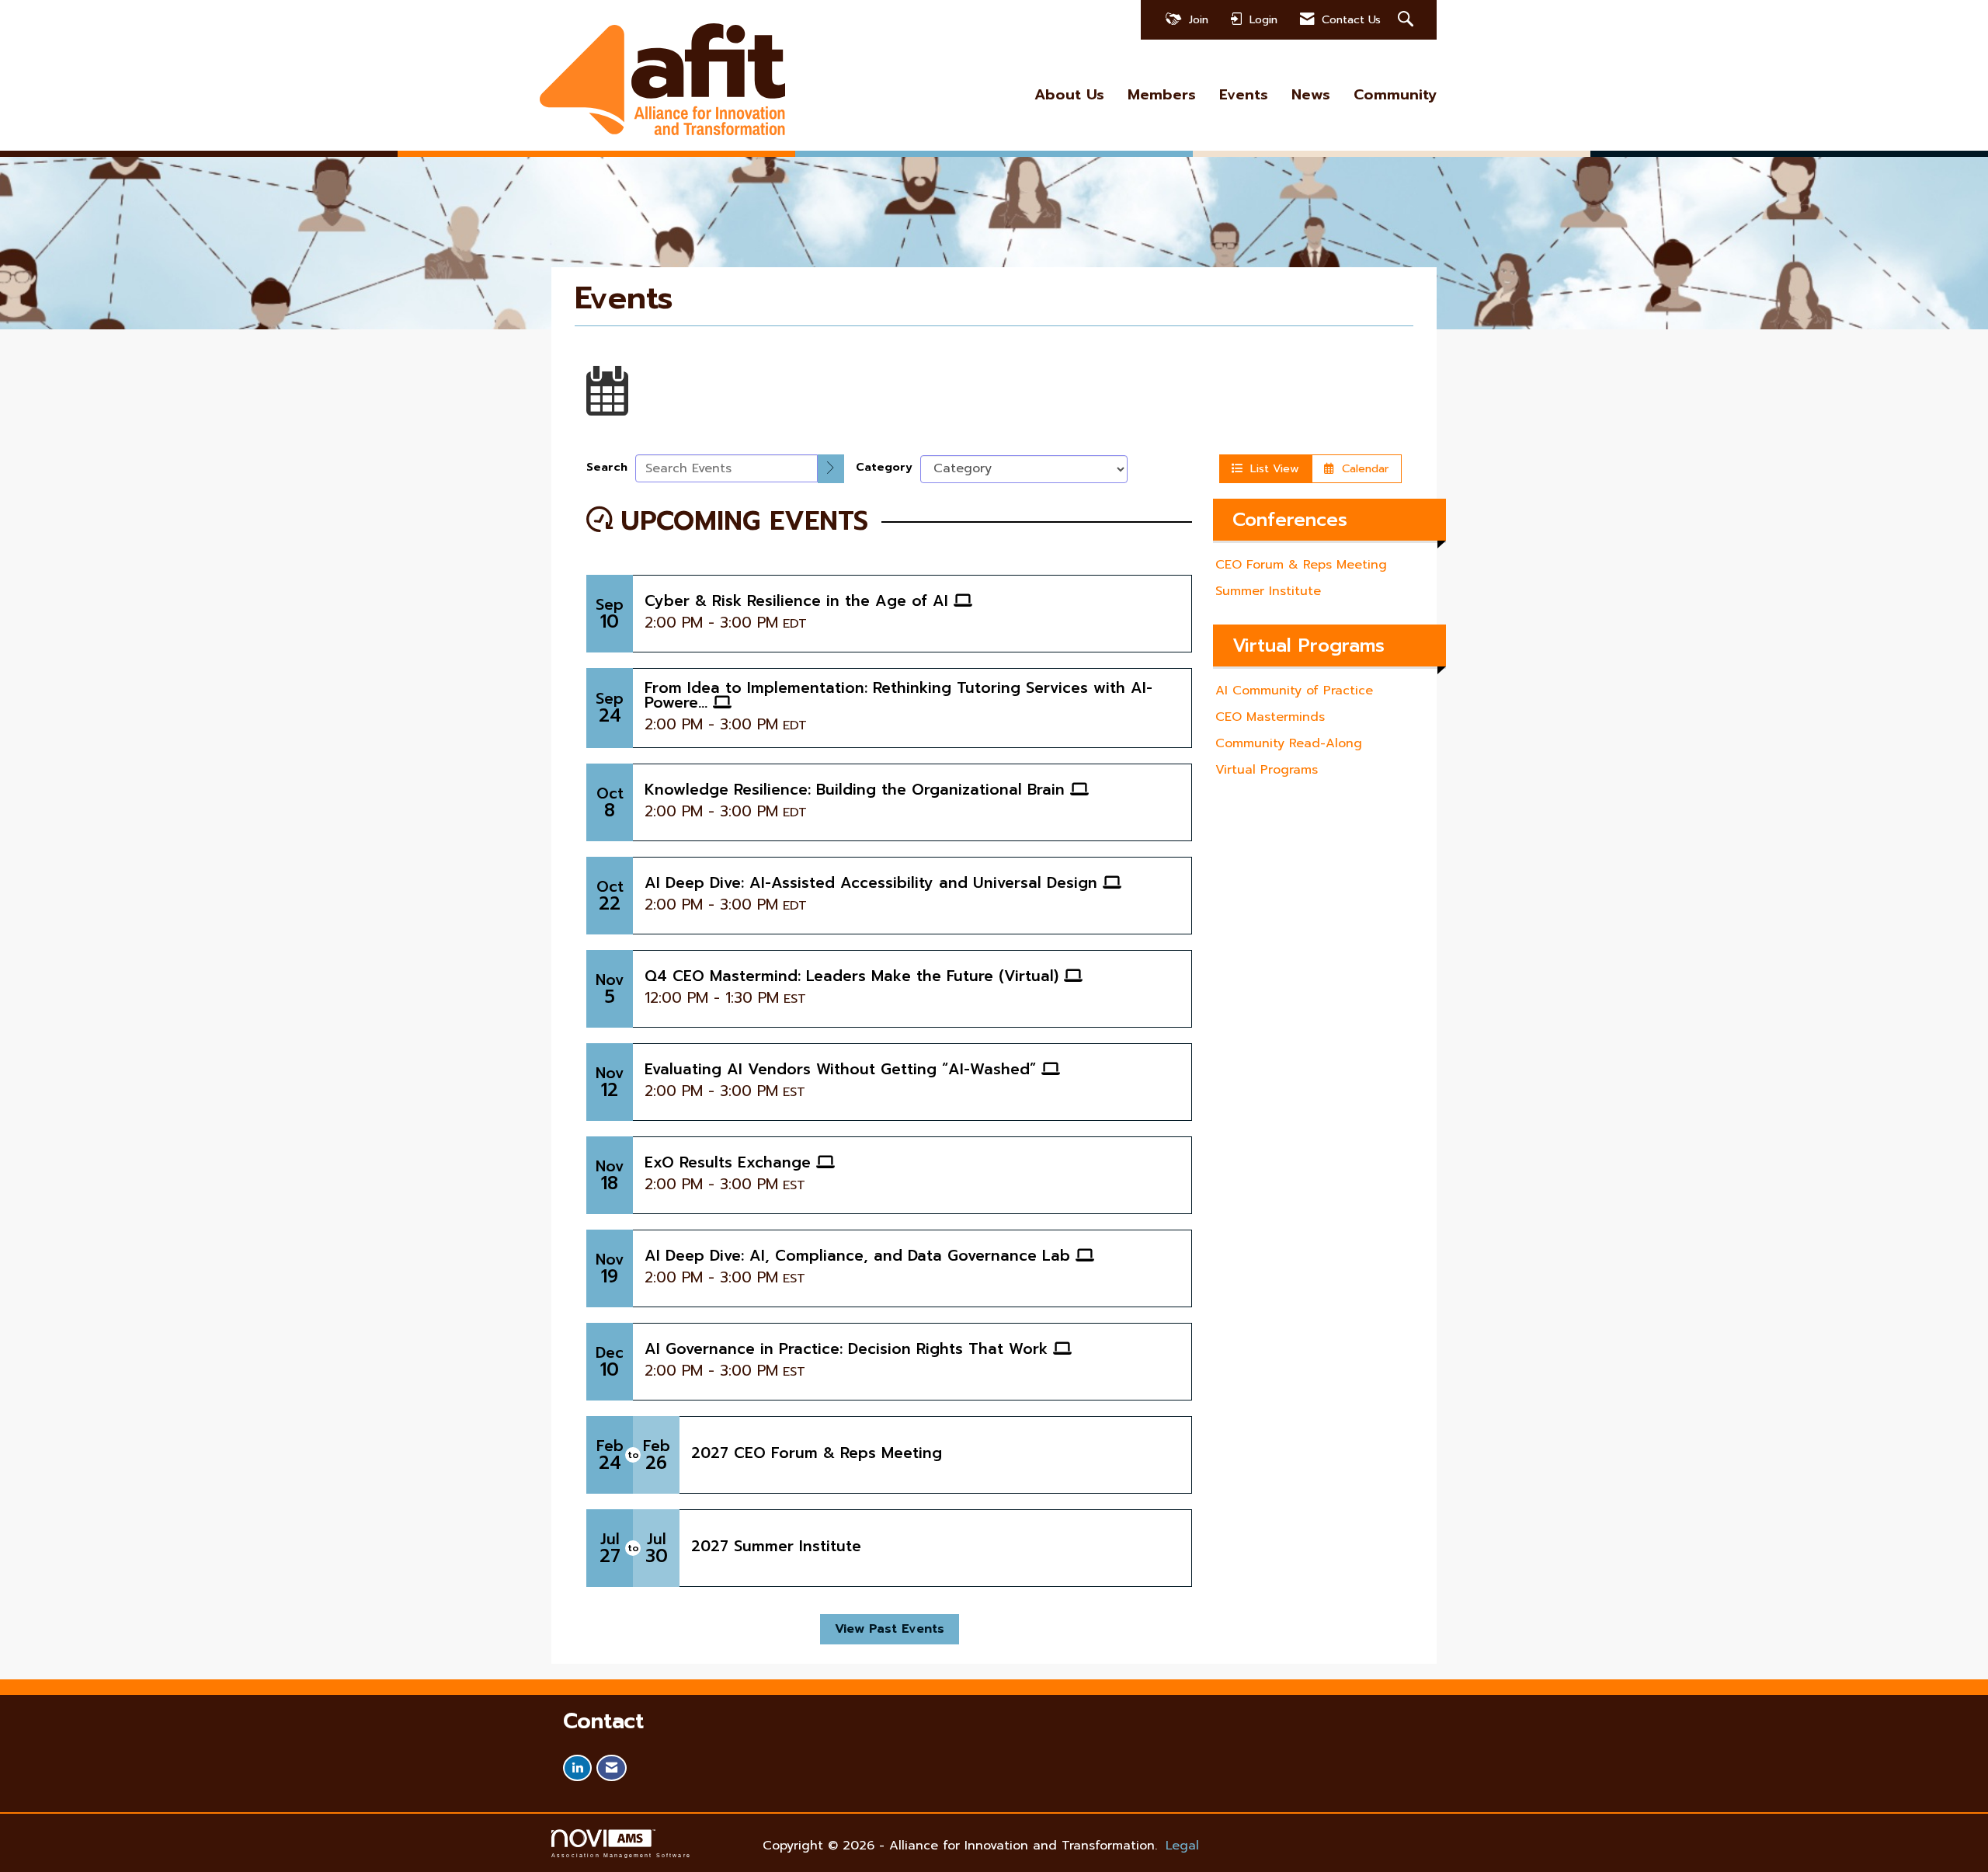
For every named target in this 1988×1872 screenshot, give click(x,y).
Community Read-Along (1289, 743)
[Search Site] (1408, 20)
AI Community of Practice (1294, 691)
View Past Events (890, 1629)
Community (1395, 95)
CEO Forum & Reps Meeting (1301, 565)
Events (1244, 95)
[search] (831, 469)
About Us (1069, 95)
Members (1162, 95)
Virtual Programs (1267, 770)
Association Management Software (621, 1855)
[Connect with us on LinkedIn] (577, 1768)
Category (884, 467)
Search (607, 467)
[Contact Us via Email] (612, 1768)
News (1311, 95)
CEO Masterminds (1270, 717)
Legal (1182, 1846)
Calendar (1362, 468)
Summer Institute (1268, 591)
